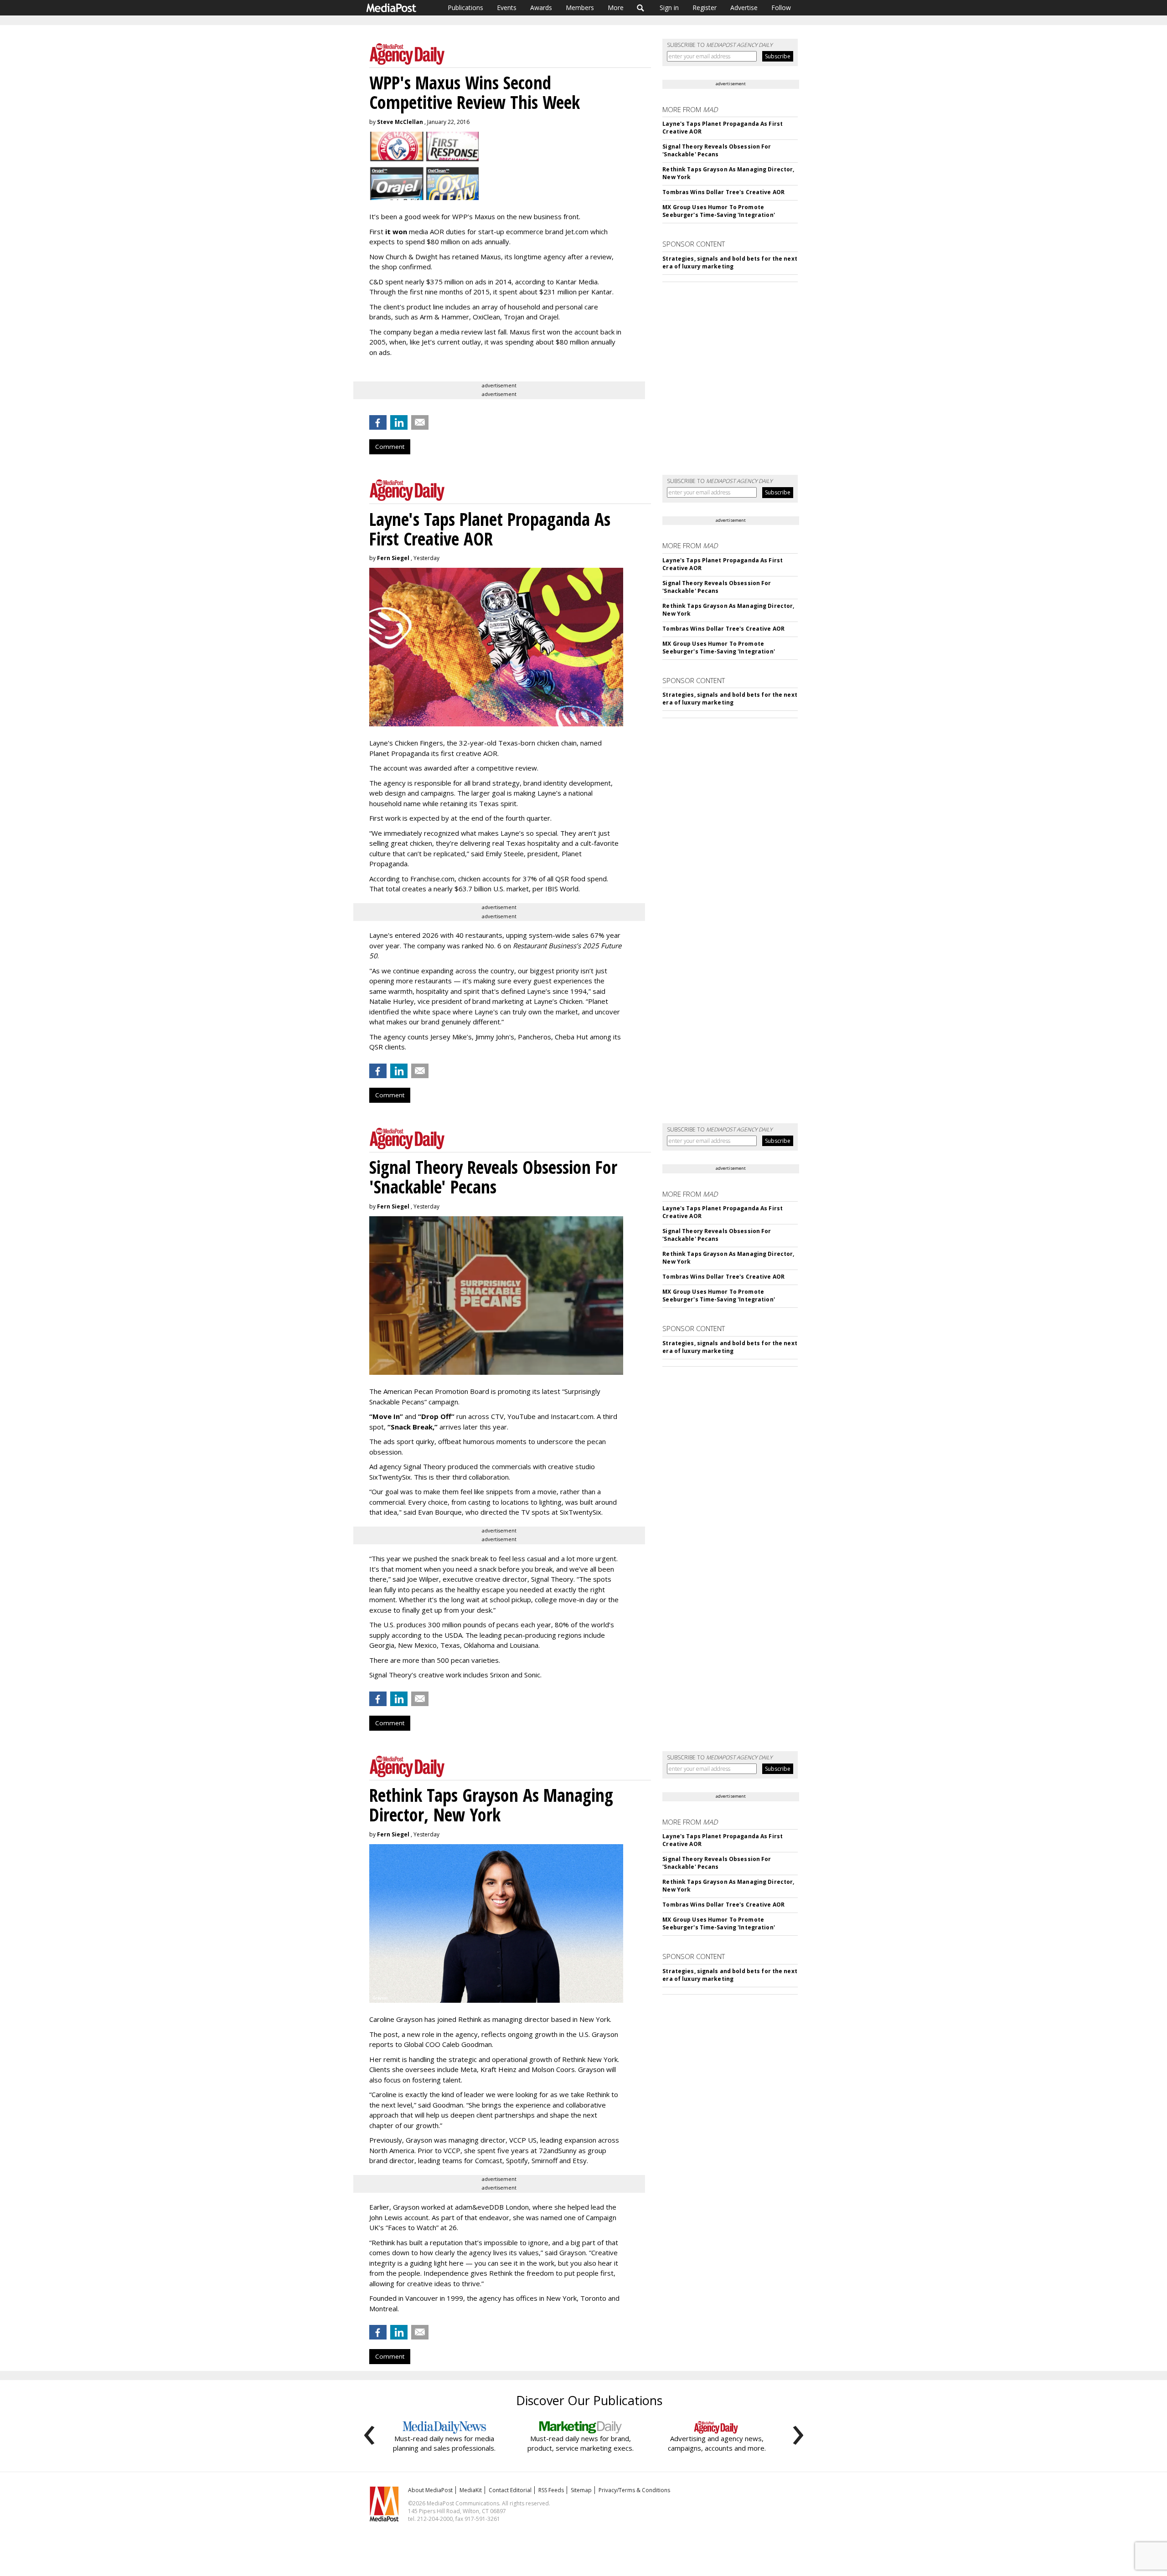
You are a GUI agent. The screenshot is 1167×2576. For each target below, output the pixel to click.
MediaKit (471, 2490)
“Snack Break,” (413, 1427)
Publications (465, 8)
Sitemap (581, 2490)
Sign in (669, 8)
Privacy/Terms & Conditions (634, 2490)
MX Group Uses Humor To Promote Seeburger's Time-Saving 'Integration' (718, 211)
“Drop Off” (436, 1416)
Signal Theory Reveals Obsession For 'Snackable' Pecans (717, 150)
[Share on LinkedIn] (399, 422)
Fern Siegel (393, 558)
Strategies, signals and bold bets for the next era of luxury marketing (730, 262)
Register (705, 8)
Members (580, 8)
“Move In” (386, 1416)
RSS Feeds (551, 2490)
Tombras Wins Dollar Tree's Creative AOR (723, 192)
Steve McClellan (400, 122)
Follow (781, 8)
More (616, 8)
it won (396, 231)
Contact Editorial (510, 2490)
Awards (541, 8)
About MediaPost (430, 2490)
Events (507, 8)
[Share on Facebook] (378, 422)
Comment (390, 447)
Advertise (744, 8)
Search (641, 8)
